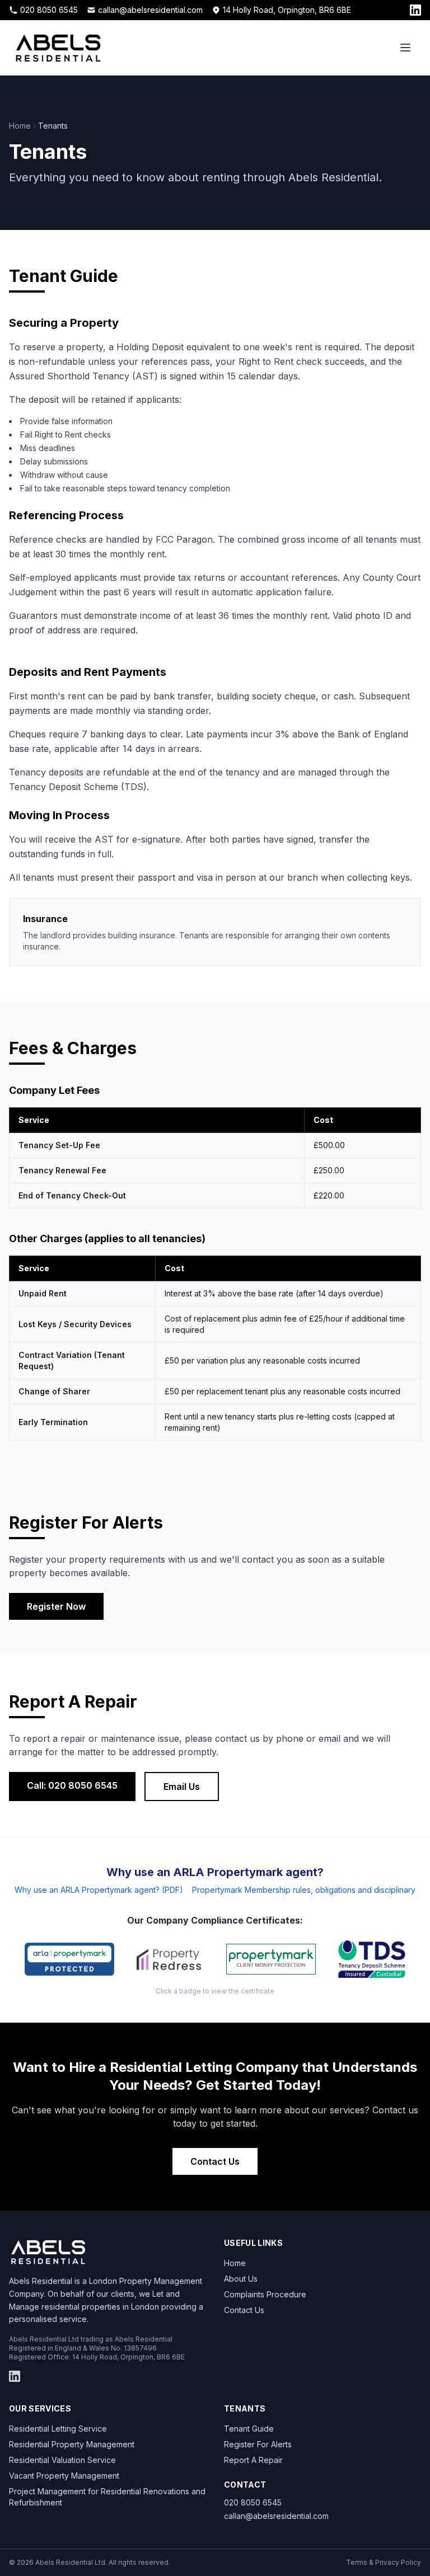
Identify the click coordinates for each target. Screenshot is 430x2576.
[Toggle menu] (405, 48)
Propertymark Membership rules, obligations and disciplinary (304, 1890)
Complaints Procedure (265, 2294)
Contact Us (215, 2161)
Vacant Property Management (64, 2476)
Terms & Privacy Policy (384, 2562)
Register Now (56, 1606)
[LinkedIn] (415, 10)
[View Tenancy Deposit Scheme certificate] (372, 1959)
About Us (241, 2279)
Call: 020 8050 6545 (72, 1785)
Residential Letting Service (58, 2429)
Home (20, 126)
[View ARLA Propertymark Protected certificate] (69, 1959)
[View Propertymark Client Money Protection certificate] (271, 1959)
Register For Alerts (258, 2444)
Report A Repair (253, 2460)
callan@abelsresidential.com (150, 10)
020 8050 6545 (49, 10)
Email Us (182, 1787)
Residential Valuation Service (62, 2460)
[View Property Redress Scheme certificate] (170, 1959)
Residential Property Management (72, 2444)
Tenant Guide (249, 2429)
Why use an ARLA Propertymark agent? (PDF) (99, 1890)
